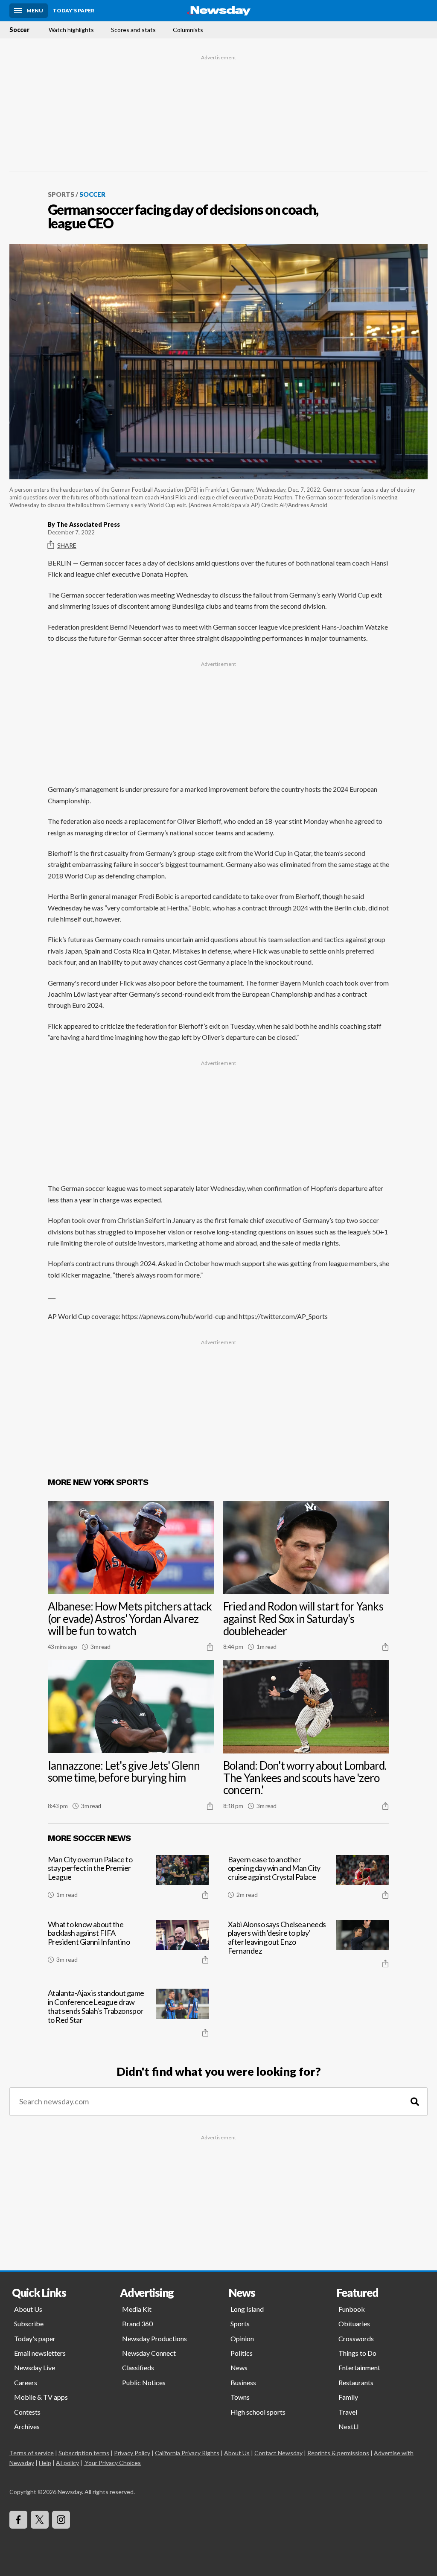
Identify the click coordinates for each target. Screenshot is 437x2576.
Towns (240, 2397)
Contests (27, 2412)
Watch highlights (71, 30)
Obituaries (354, 2324)
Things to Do (357, 2353)
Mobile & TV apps (41, 2397)
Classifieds (138, 2367)
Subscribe (29, 2324)
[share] (210, 1647)
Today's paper (35, 2338)
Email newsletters (40, 2353)
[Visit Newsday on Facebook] (18, 2520)
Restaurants (356, 2382)
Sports (61, 194)
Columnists (188, 30)
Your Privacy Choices (113, 2463)
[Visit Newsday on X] (40, 2520)
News (239, 2367)
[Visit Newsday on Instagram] (61, 2520)
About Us (28, 2309)
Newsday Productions (154, 2338)
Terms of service (32, 2453)
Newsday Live (35, 2367)
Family (348, 2397)
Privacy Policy (132, 2453)
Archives (27, 2426)
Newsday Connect (149, 2353)
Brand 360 (137, 2324)
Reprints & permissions (338, 2453)
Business (243, 2382)
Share (67, 545)
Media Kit (137, 2309)
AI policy (67, 2463)
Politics (242, 2353)
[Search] (415, 2102)
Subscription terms (84, 2453)
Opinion (242, 2338)
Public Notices (144, 2382)
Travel (348, 2412)
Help (45, 2463)
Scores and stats (133, 30)
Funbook (352, 2309)
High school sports (258, 2412)
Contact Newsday (278, 2453)
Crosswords (356, 2338)
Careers (26, 2382)
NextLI (349, 2426)
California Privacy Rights (187, 2453)
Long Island (247, 2309)
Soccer (19, 30)
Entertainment (359, 2367)
